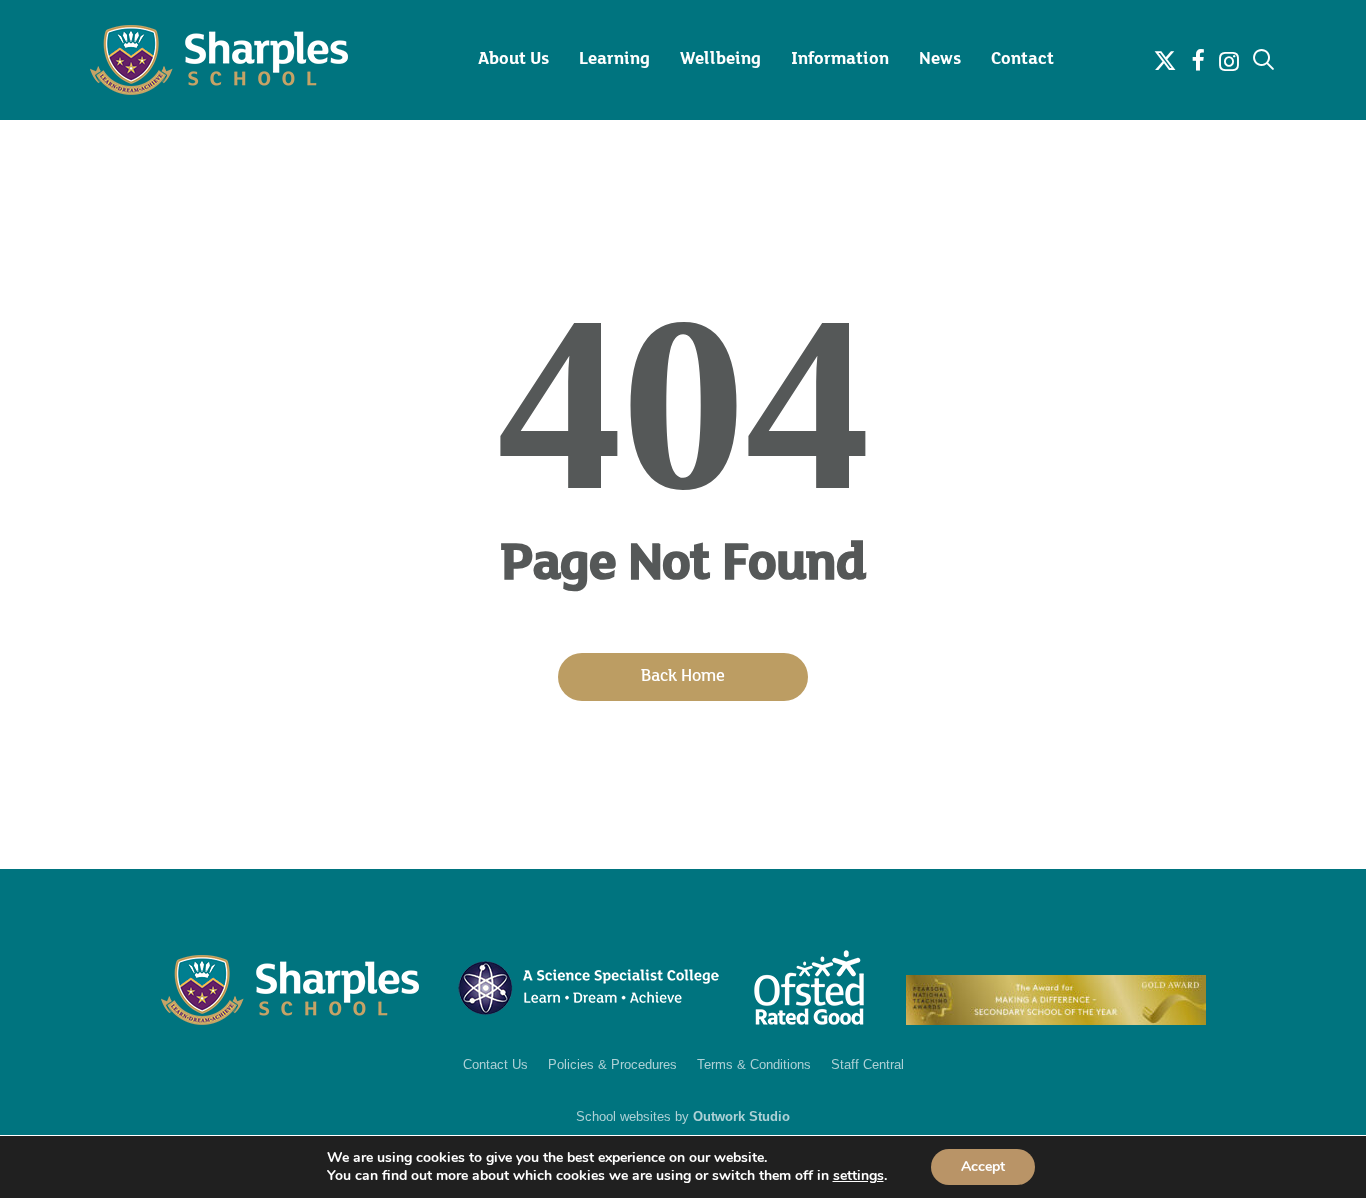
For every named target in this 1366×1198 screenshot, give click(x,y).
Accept (983, 1166)
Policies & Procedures (612, 1064)
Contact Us (495, 1064)
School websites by (683, 1116)
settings (858, 1176)
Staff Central (867, 1064)
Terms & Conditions (754, 1064)
